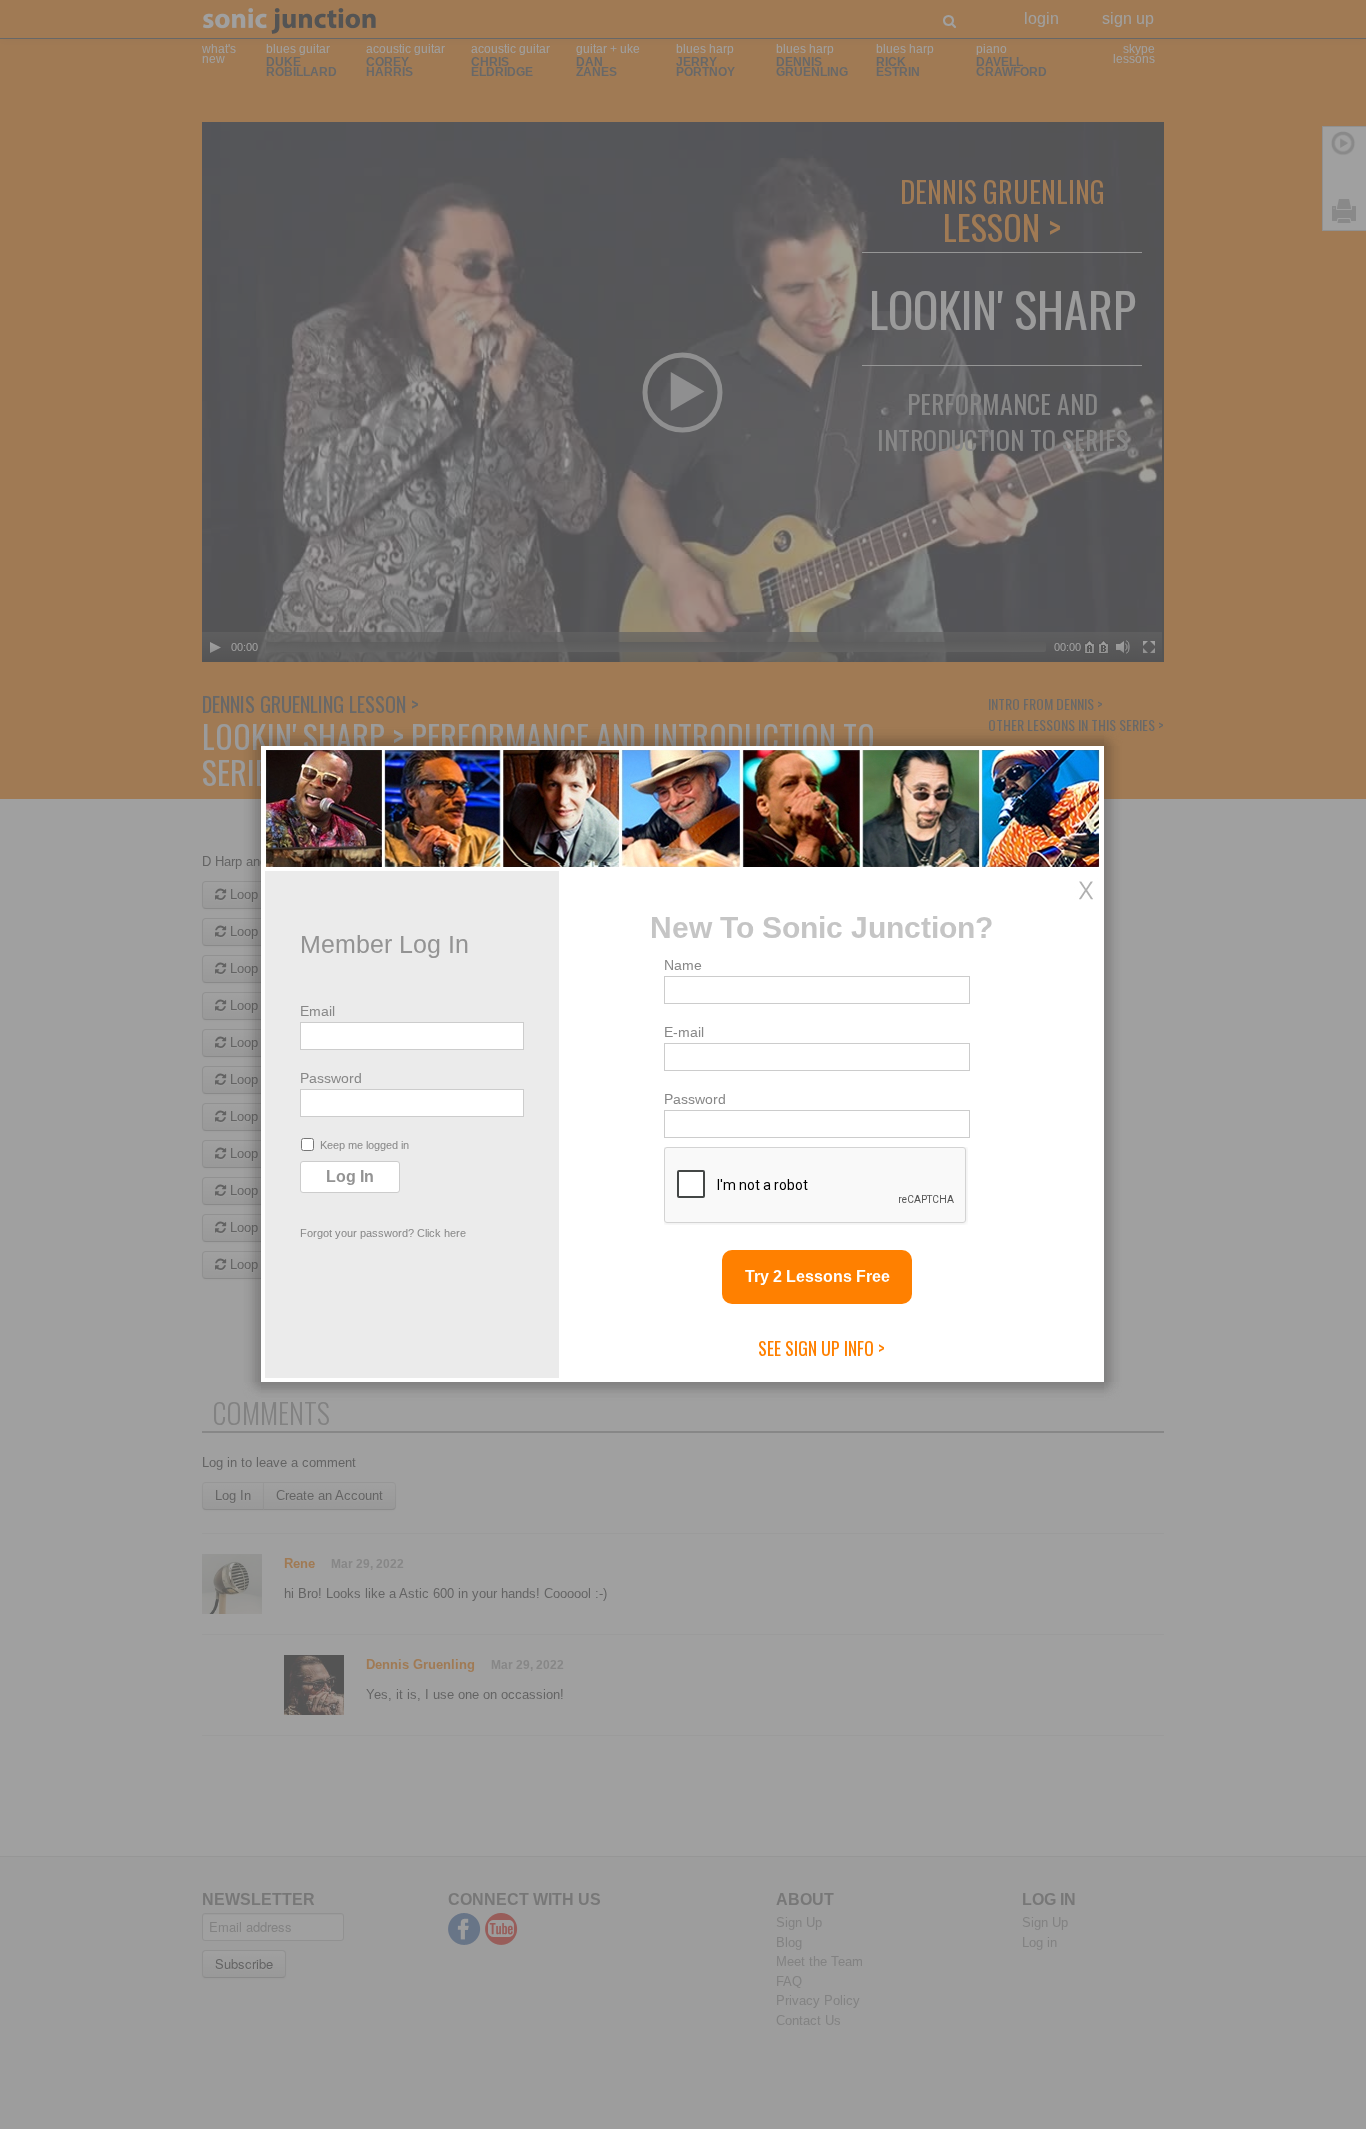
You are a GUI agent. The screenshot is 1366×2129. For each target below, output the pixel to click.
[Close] (1086, 890)
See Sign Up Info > (821, 1348)
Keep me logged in (364, 1145)
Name (683, 965)
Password (331, 1078)
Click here (441, 1233)
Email (317, 1011)
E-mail (684, 1032)
